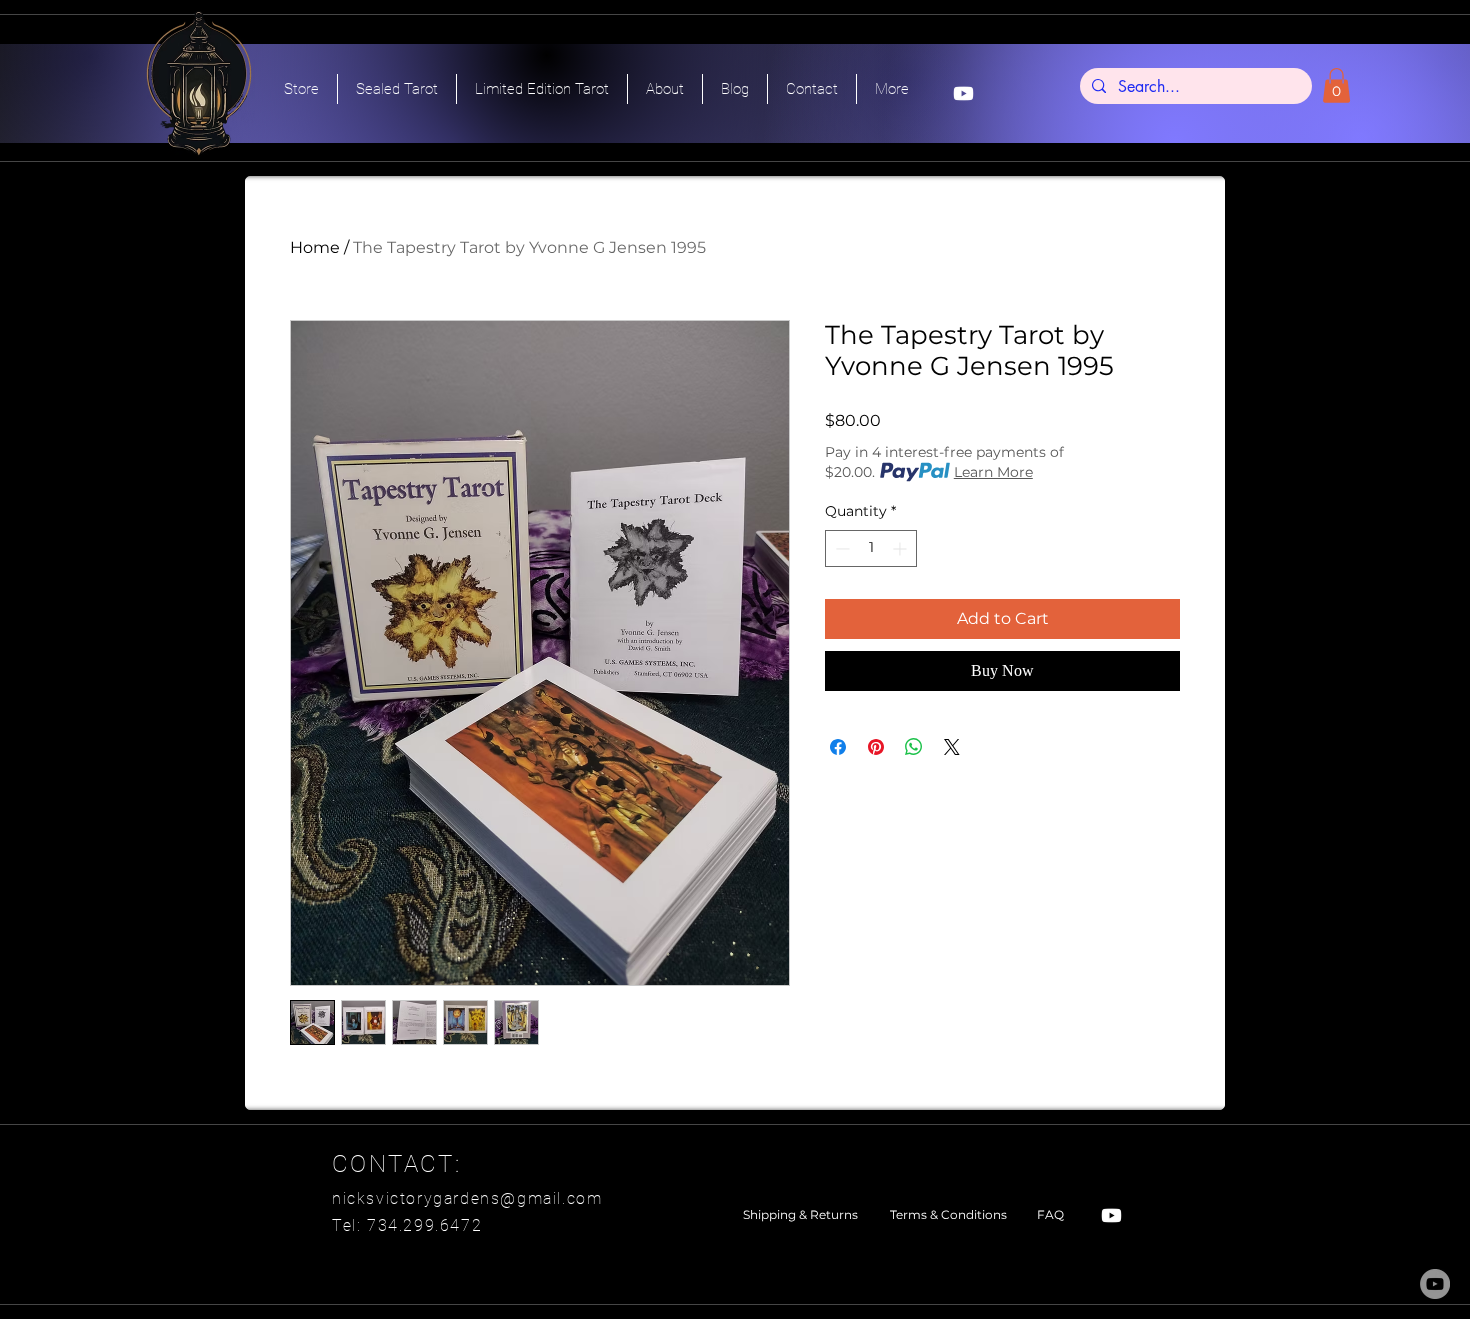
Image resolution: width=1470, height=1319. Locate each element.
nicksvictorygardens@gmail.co (459, 1198)
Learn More (993, 472)
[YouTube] (1435, 1284)
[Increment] (901, 548)
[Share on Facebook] (838, 747)
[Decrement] (840, 548)
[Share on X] (952, 747)
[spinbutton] (871, 548)
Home (315, 247)
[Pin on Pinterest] (876, 747)
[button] (1336, 85)
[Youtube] (963, 93)
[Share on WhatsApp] (914, 747)
